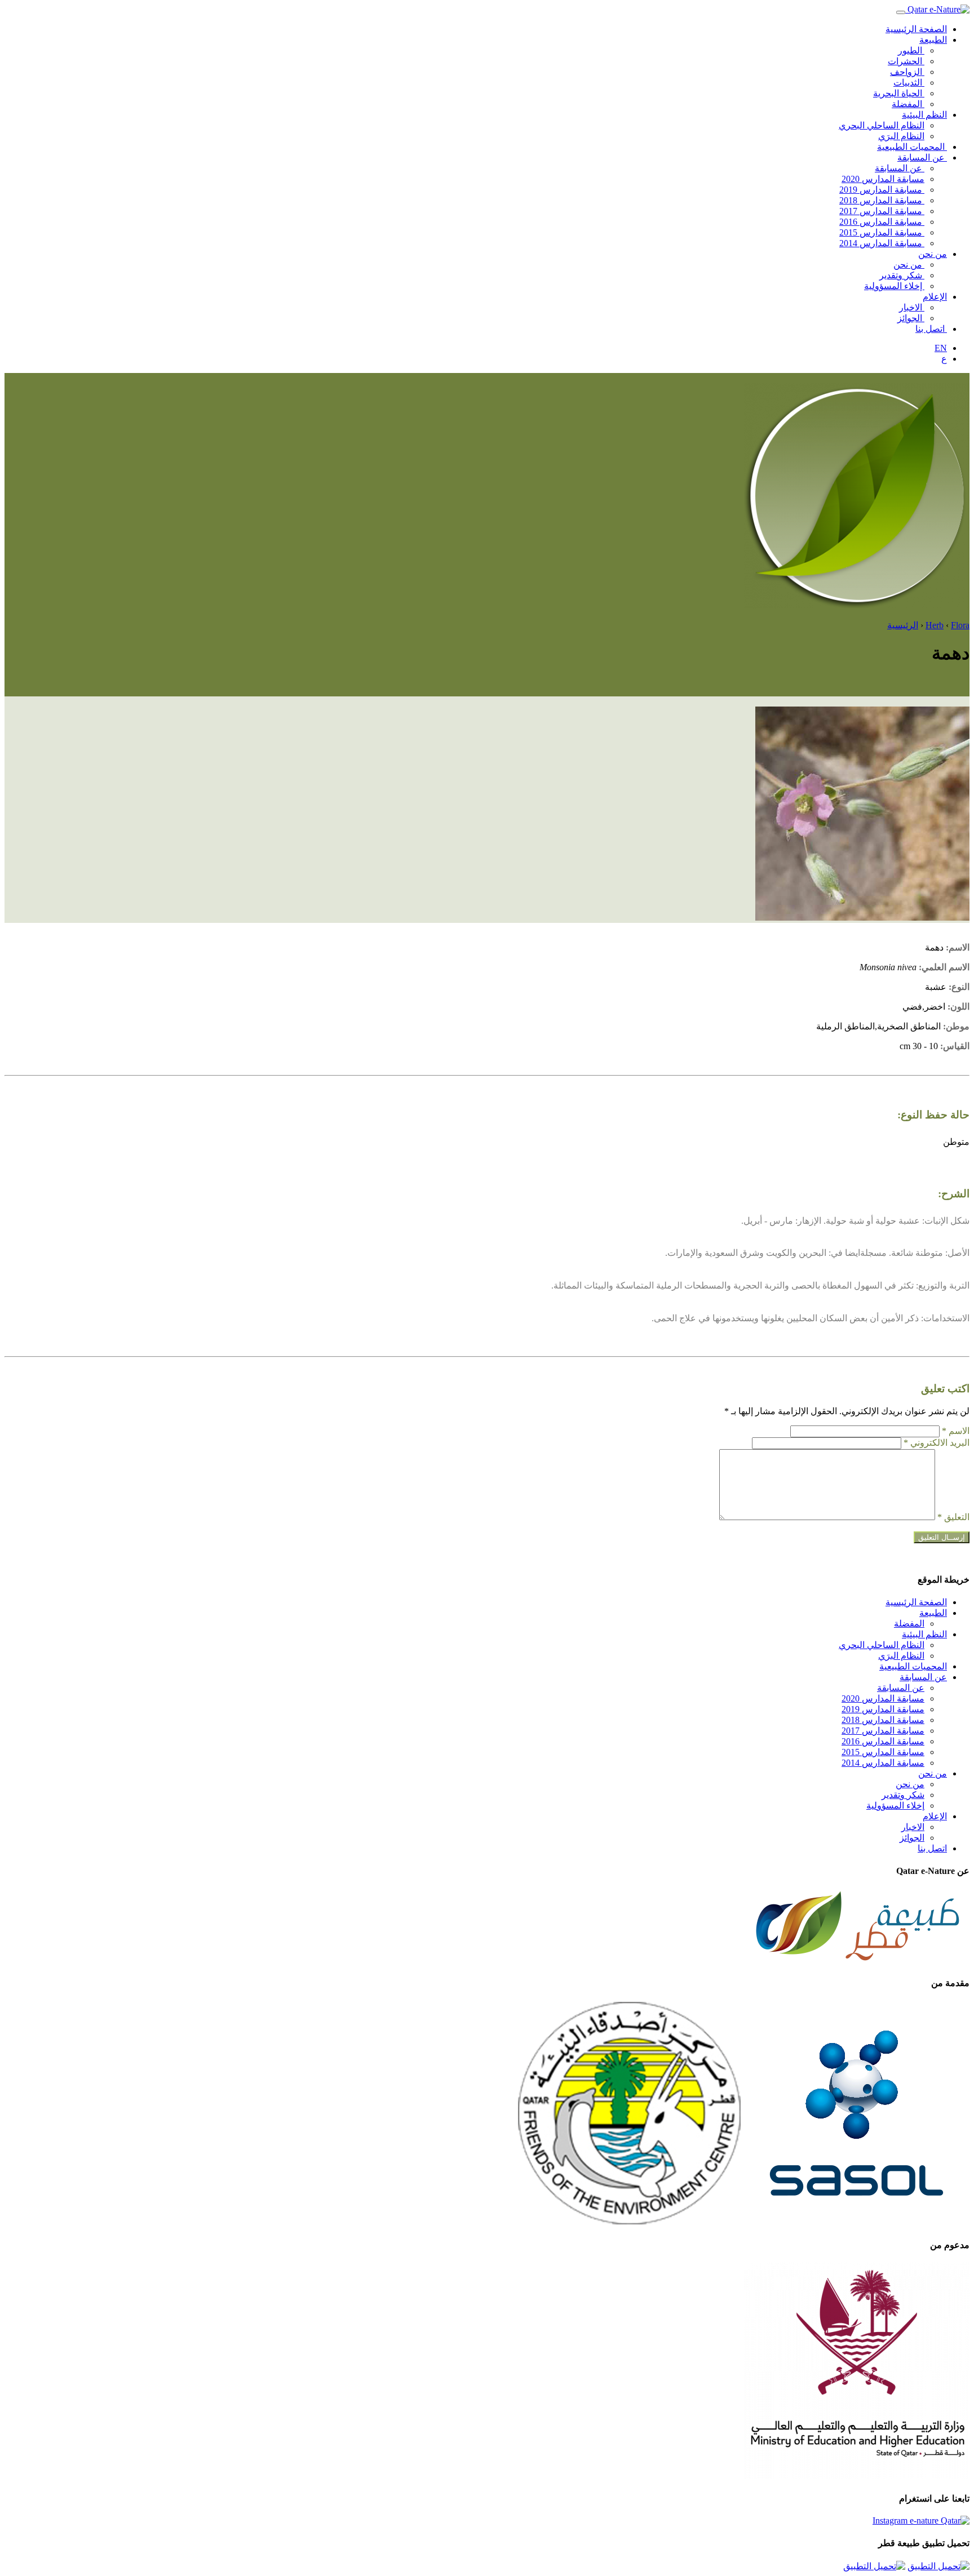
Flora (960, 625)
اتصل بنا (931, 329)
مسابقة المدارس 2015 (882, 232)
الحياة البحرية (899, 93)
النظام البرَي (901, 136)
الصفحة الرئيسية (916, 29)
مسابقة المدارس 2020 (883, 179)
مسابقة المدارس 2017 (882, 211)
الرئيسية (903, 625)
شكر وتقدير (902, 275)
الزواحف (907, 72)
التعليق (953, 1517)
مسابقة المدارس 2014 (882, 243)
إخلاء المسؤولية (894, 286)
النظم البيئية (924, 115)
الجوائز (911, 318)
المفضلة (908, 104)
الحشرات (906, 61)
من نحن (933, 254)
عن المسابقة (922, 157)
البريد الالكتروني (937, 1443)
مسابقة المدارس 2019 (882, 190)
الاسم (956, 1431)
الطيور (911, 50)
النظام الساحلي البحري (882, 125)
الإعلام (935, 297)
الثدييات (909, 83)
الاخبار (912, 307)
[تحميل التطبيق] (938, 2566)
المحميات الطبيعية (912, 147)
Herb (935, 625)
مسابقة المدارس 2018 (882, 200)
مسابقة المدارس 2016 (882, 222)
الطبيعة (933, 40)
